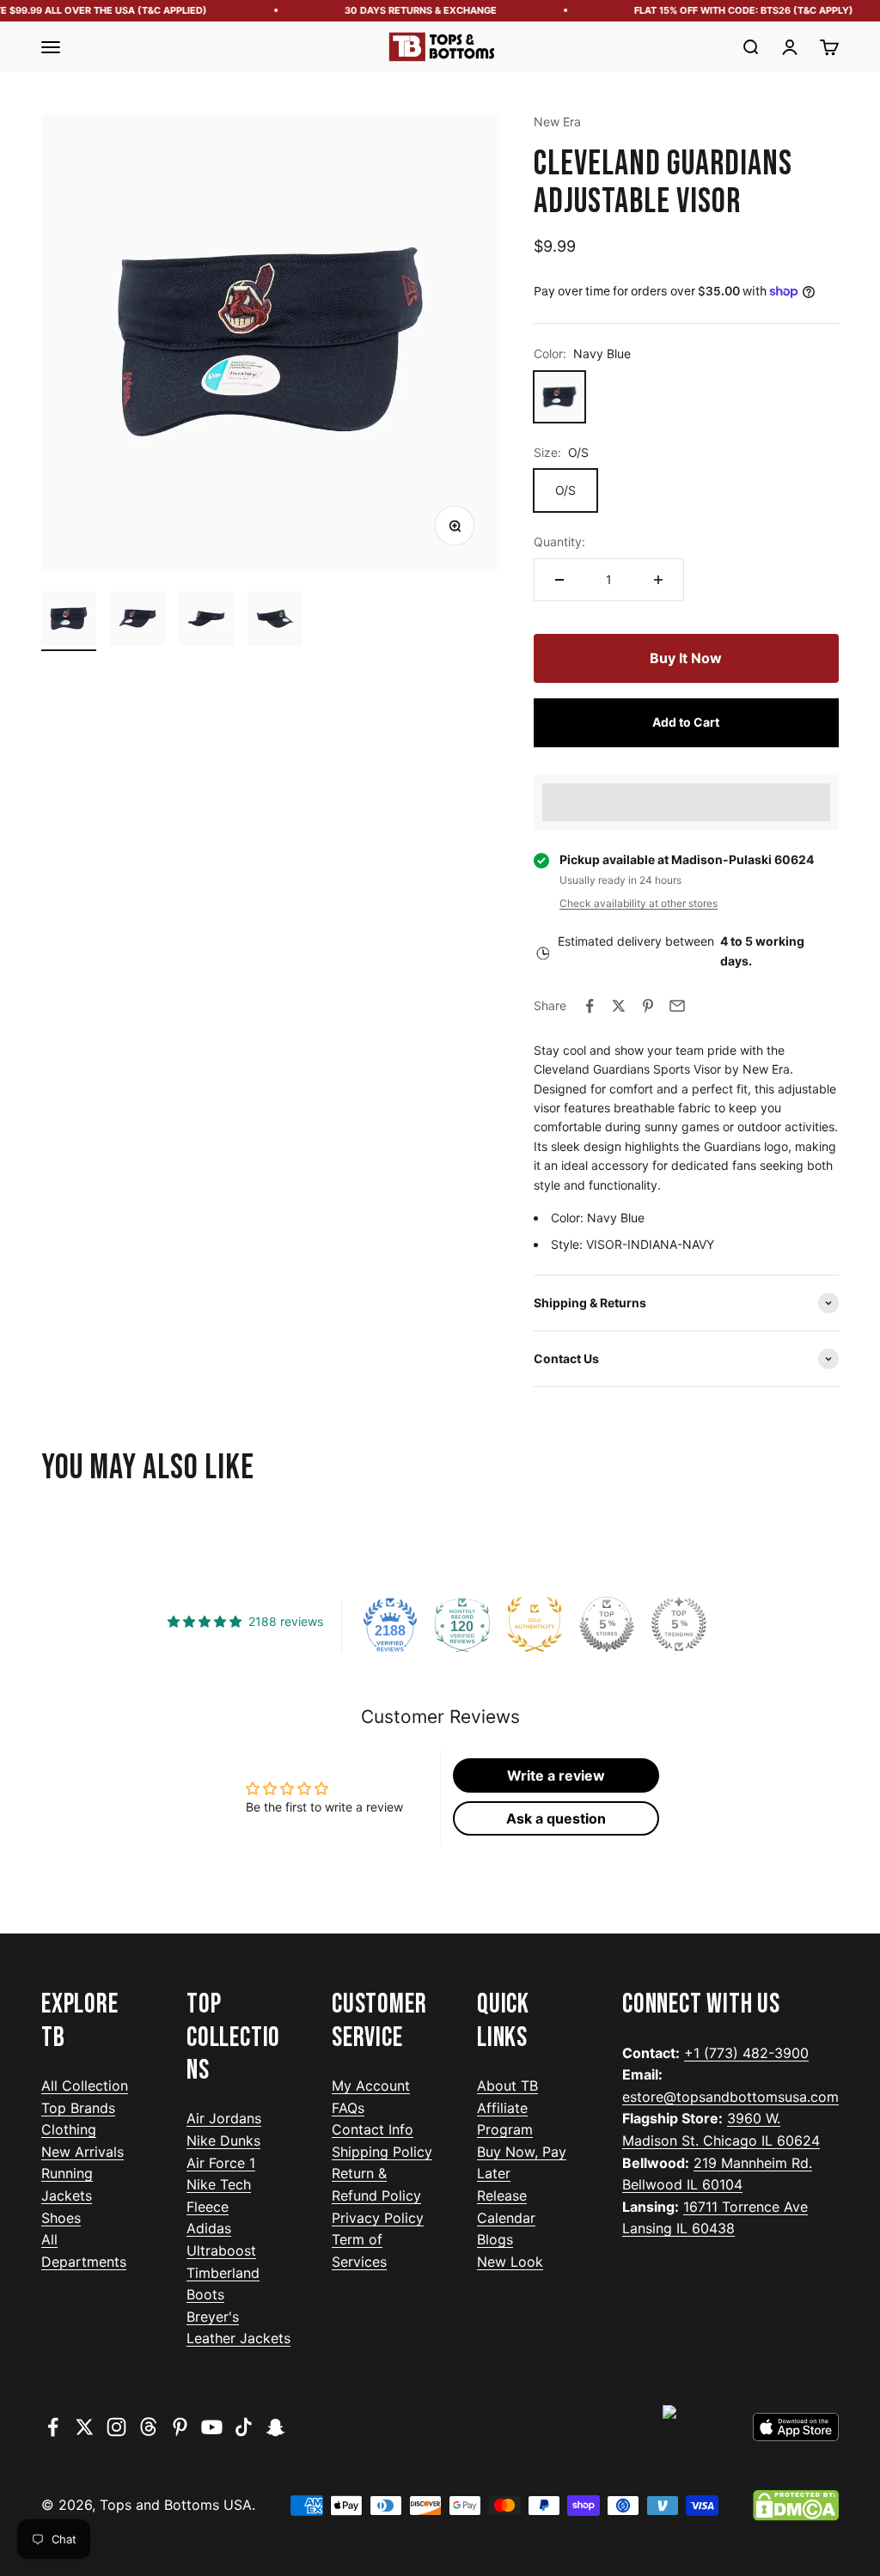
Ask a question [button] (556, 1818)
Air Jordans (224, 2118)
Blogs (495, 2239)
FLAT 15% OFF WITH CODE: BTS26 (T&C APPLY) (729, 10)
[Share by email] (677, 1006)
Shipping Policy (382, 2152)
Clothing (69, 2129)
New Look (510, 2262)
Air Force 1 (221, 2163)
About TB (507, 2086)
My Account (371, 2086)
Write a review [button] (556, 1775)
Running (67, 2173)
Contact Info (373, 2129)
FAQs (348, 2108)
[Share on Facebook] (590, 1006)
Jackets (67, 2195)
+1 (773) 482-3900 (746, 2053)
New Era (557, 122)
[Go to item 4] (275, 621)
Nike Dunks (223, 2141)
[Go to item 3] (206, 621)
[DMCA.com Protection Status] (796, 2506)
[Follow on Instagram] (116, 2427)
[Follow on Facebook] (53, 2427)
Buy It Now (686, 658)
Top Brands (78, 2108)
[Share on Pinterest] (648, 1006)
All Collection (85, 2086)
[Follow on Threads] (148, 2427)
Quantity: (559, 542)
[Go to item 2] (137, 621)
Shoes (61, 2218)
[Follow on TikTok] (244, 2427)
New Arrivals (82, 2152)
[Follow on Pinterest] (180, 2427)
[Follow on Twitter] (85, 2427)
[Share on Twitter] (619, 1006)
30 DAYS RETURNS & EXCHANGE (406, 10)
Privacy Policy (378, 2218)
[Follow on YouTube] (212, 2427)
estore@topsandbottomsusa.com (730, 2097)
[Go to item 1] (69, 621)
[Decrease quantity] (559, 580)
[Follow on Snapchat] (275, 2427)
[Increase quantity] (658, 580)
